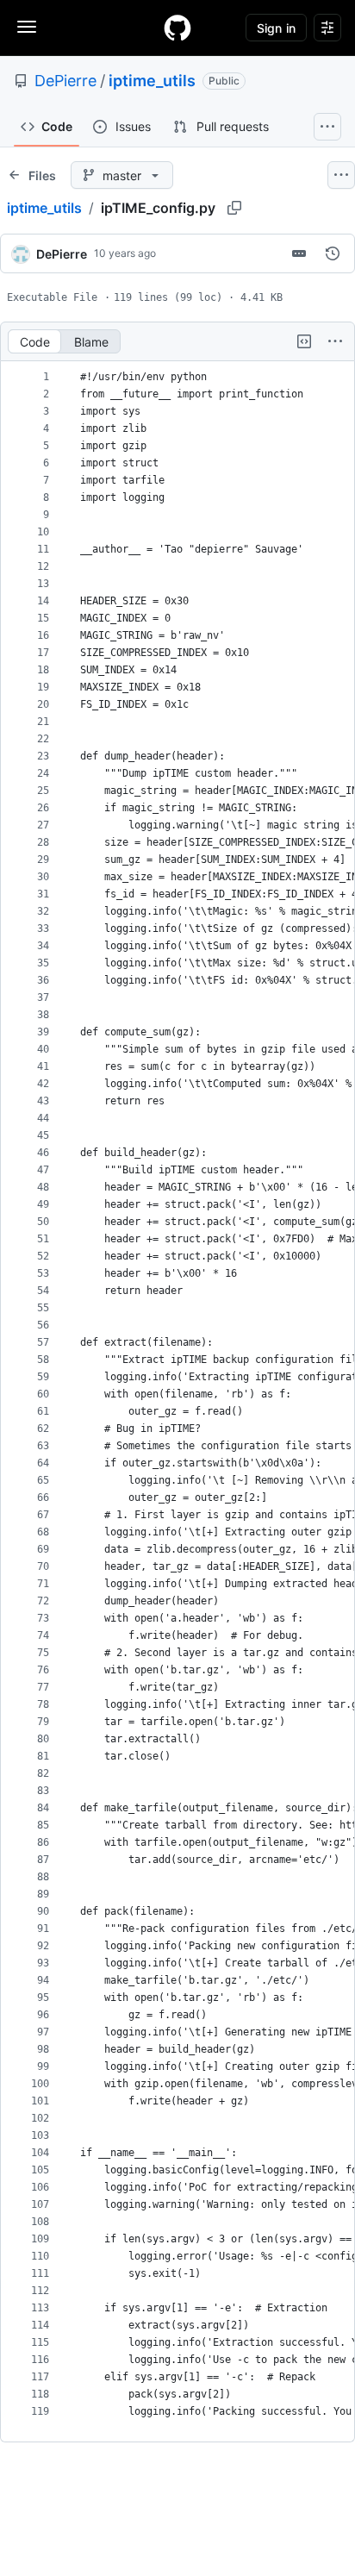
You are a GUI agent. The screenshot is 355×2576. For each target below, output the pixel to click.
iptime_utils (152, 81)
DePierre (65, 81)
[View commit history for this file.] (333, 253)
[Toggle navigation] (27, 27)
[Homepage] (177, 28)
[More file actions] (335, 341)
